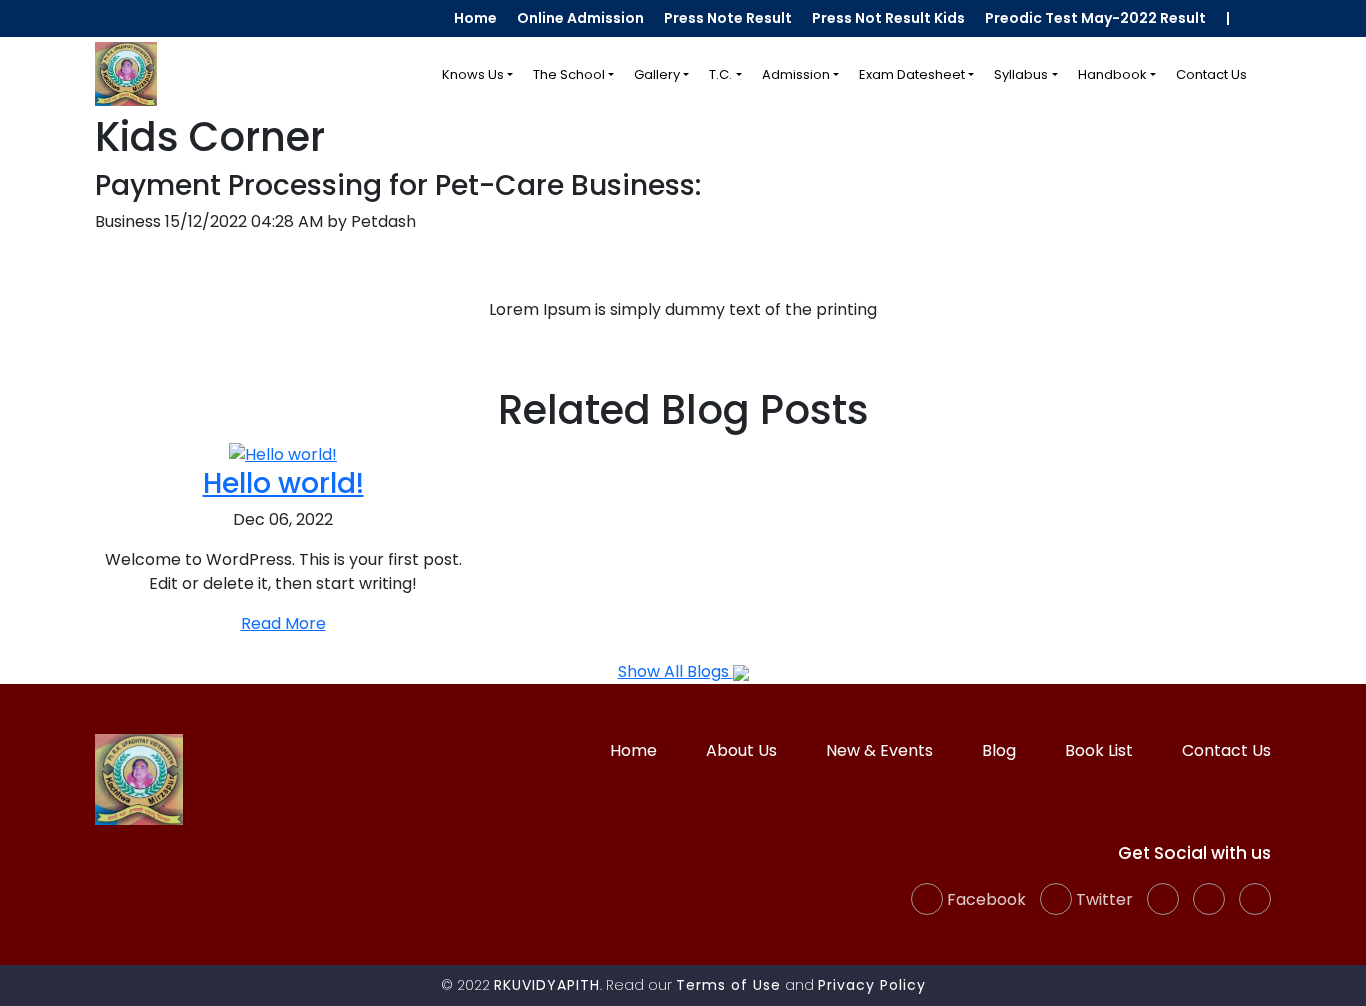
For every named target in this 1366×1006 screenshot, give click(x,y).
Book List (1099, 750)
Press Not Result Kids (888, 18)
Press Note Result (728, 18)
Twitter (1102, 899)
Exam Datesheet (912, 74)
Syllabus (1021, 74)
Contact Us (1211, 74)
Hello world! (283, 483)
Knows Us (473, 74)
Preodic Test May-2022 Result (1095, 18)
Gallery (657, 74)
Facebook (984, 899)
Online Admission (580, 18)
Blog (999, 750)
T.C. (720, 74)
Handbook (1112, 74)
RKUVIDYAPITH (547, 985)
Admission (796, 74)
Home (475, 18)
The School (569, 74)
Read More (283, 623)
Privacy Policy (872, 985)
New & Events (879, 750)
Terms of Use (728, 985)
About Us (741, 750)
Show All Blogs (675, 671)
